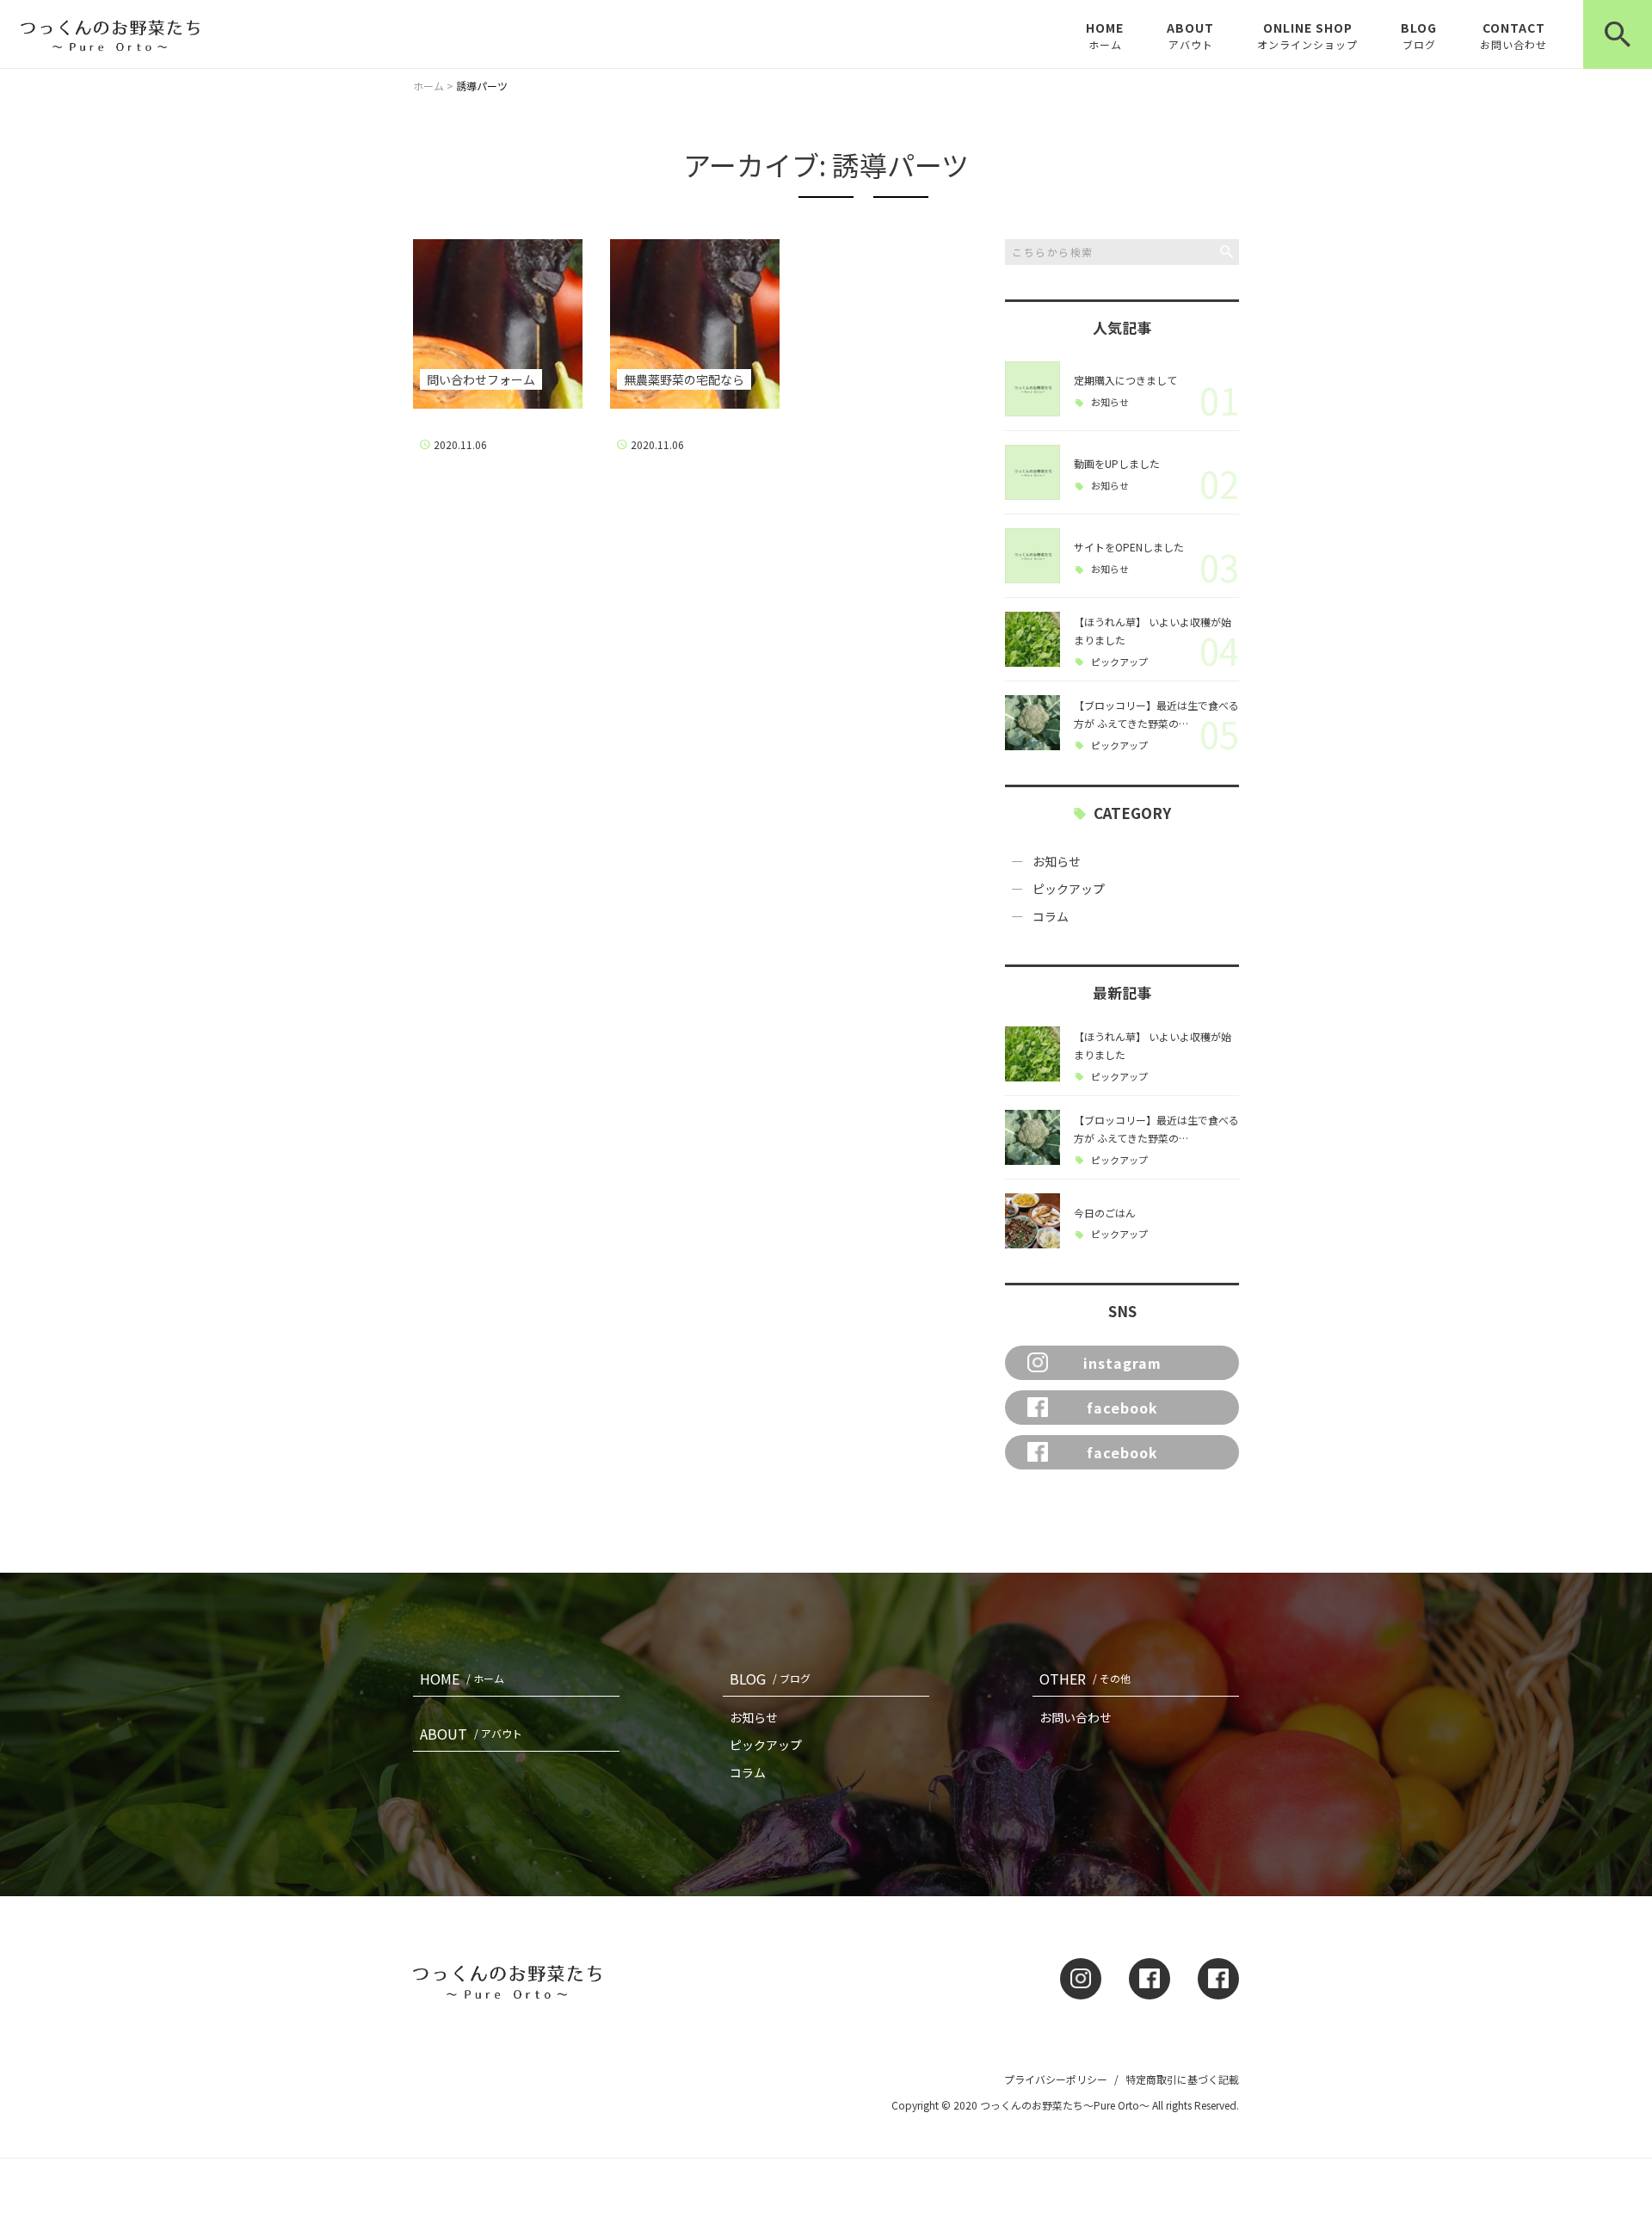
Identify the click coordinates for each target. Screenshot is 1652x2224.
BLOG (1419, 35)
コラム (1051, 916)
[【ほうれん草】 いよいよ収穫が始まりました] (1032, 639)
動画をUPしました (1117, 463)
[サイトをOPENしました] (1032, 556)
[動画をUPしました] (1032, 472)
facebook (1122, 1408)
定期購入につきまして (1125, 380)
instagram (1122, 1363)
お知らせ (1110, 402)
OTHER (1085, 1679)
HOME (1105, 35)
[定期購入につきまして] (1032, 389)
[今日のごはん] (1032, 1221)
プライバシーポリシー (1056, 2079)
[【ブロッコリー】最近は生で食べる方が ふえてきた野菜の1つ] (1032, 723)
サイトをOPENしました (1129, 547)
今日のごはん (1105, 1213)
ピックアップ (1119, 662)
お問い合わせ (1076, 1717)
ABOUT (1190, 35)
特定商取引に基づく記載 (1182, 2079)
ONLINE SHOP (1307, 35)
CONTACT (1513, 35)
